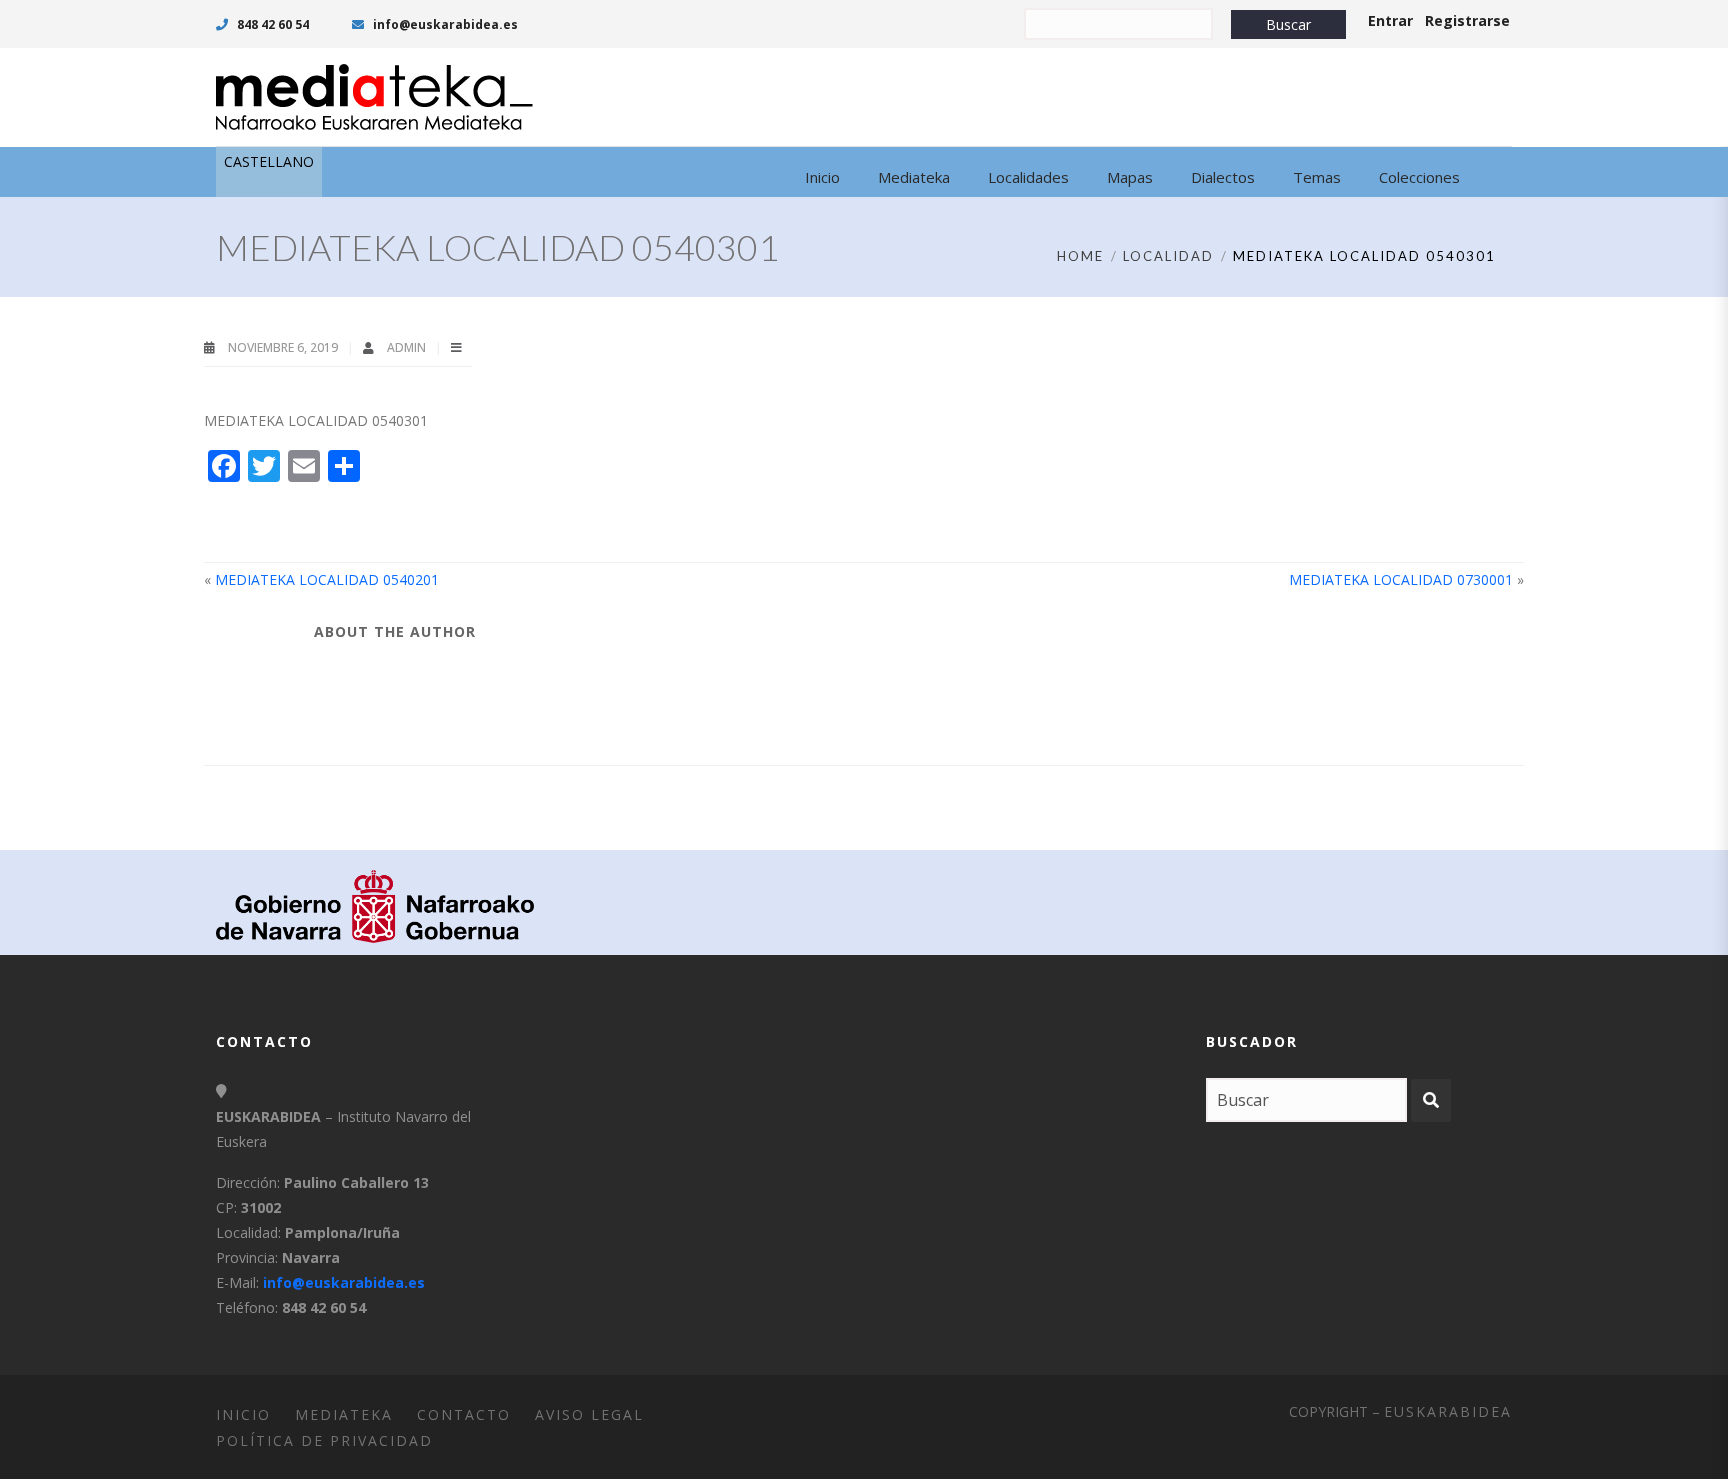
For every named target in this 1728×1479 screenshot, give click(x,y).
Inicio (243, 1414)
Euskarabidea (1448, 1411)
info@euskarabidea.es (444, 24)
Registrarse (1467, 20)
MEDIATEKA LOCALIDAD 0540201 (327, 579)
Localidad (1168, 256)
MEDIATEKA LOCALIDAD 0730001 (1401, 579)
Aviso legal (589, 1414)
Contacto (464, 1414)
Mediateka (344, 1414)
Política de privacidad (324, 1440)
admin (408, 347)
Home (1080, 256)
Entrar (1390, 20)
